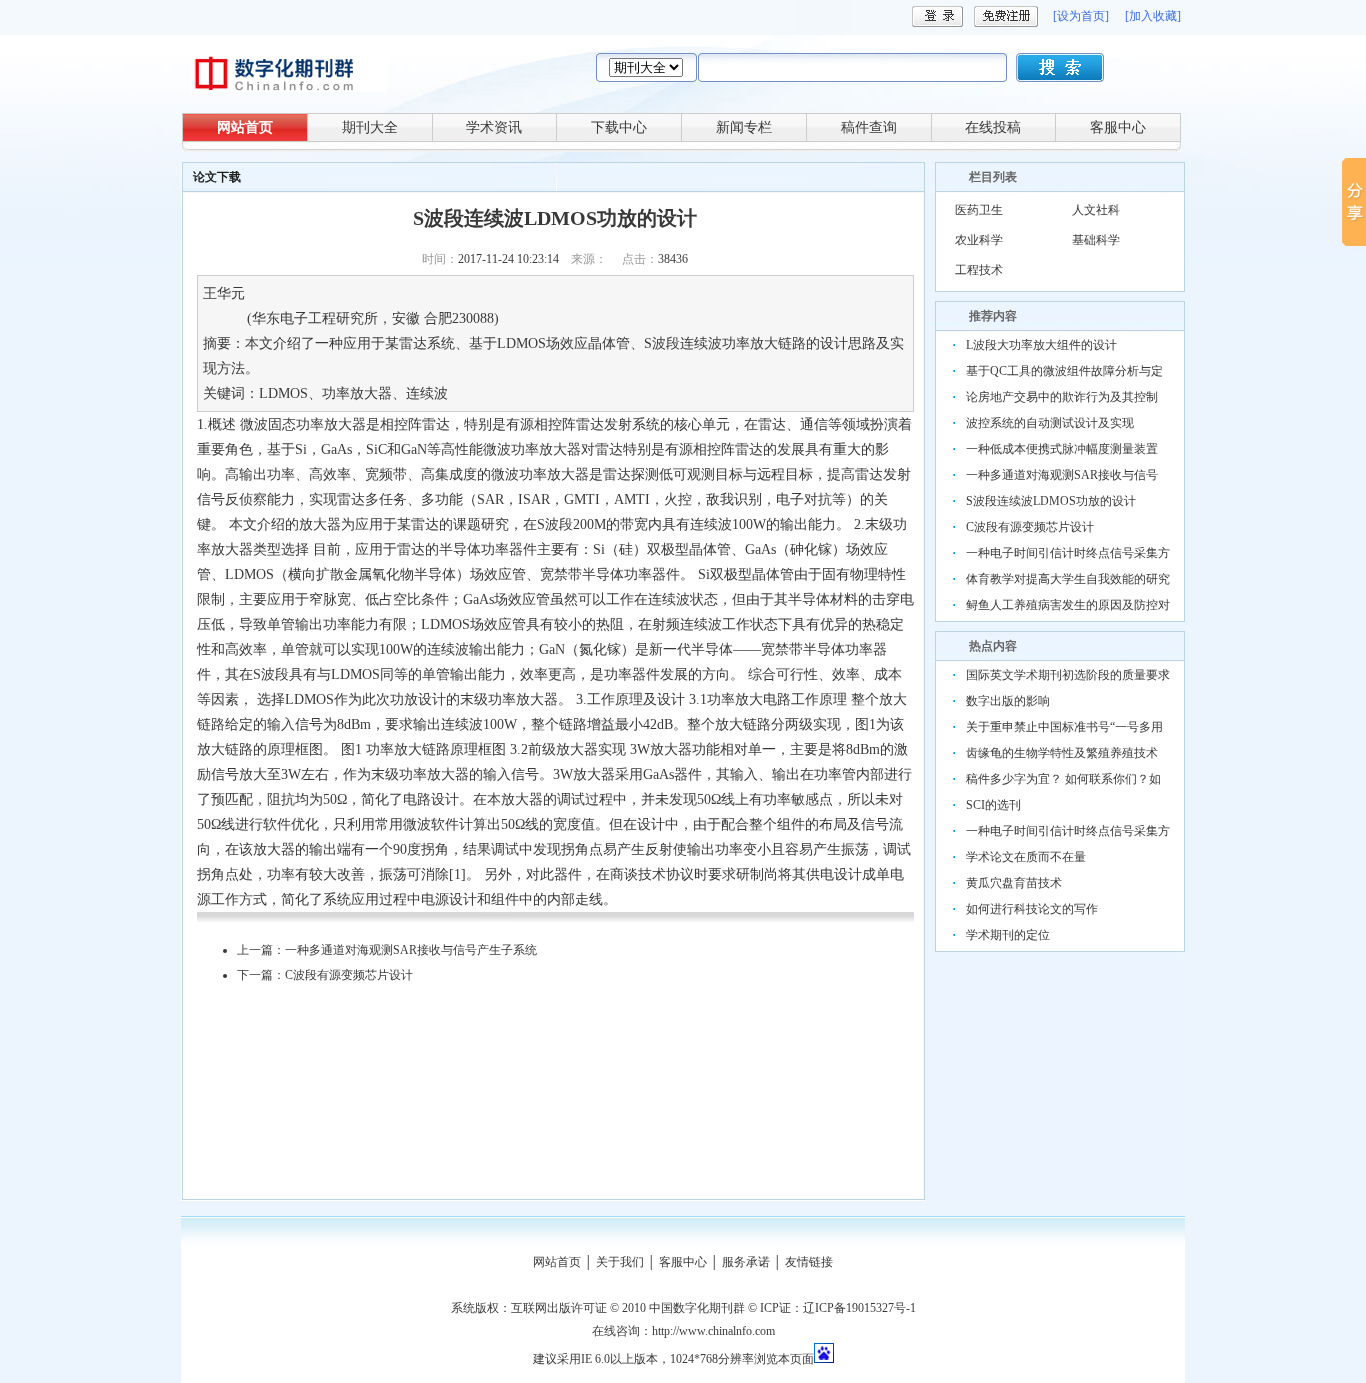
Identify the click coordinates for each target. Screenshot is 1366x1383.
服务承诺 (746, 1262)
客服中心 (1118, 127)
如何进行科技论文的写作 (1032, 909)
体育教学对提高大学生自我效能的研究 (1068, 579)
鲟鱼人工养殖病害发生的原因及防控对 (1068, 605)
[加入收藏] (1153, 16)
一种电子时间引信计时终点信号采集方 (1068, 553)
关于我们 (620, 1262)
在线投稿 (993, 127)
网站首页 (245, 127)
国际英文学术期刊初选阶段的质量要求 (1068, 675)
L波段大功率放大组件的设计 (1041, 345)
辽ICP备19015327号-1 (859, 1308)
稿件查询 (869, 127)
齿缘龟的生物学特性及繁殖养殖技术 (1062, 753)
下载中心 (619, 127)
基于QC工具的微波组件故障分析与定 (1064, 371)
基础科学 (1096, 240)
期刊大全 (370, 127)
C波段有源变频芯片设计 (349, 975)
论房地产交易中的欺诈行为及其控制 (1062, 397)
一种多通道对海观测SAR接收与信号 (1062, 475)
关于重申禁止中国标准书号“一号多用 (1064, 727)
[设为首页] (1081, 16)
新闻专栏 (744, 127)
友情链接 (809, 1262)
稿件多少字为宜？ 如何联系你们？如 (1063, 779)
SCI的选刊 (993, 805)
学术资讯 (494, 127)
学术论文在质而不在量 (1026, 857)
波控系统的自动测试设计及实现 (1050, 423)
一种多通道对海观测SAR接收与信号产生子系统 (411, 950)
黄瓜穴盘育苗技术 (1014, 883)
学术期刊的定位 (1008, 935)
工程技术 (979, 270)
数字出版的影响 (1008, 701)
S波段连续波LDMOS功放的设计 (1051, 501)
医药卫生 (979, 210)
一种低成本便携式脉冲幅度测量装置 (1062, 449)
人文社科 (1096, 210)
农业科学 (979, 240)
